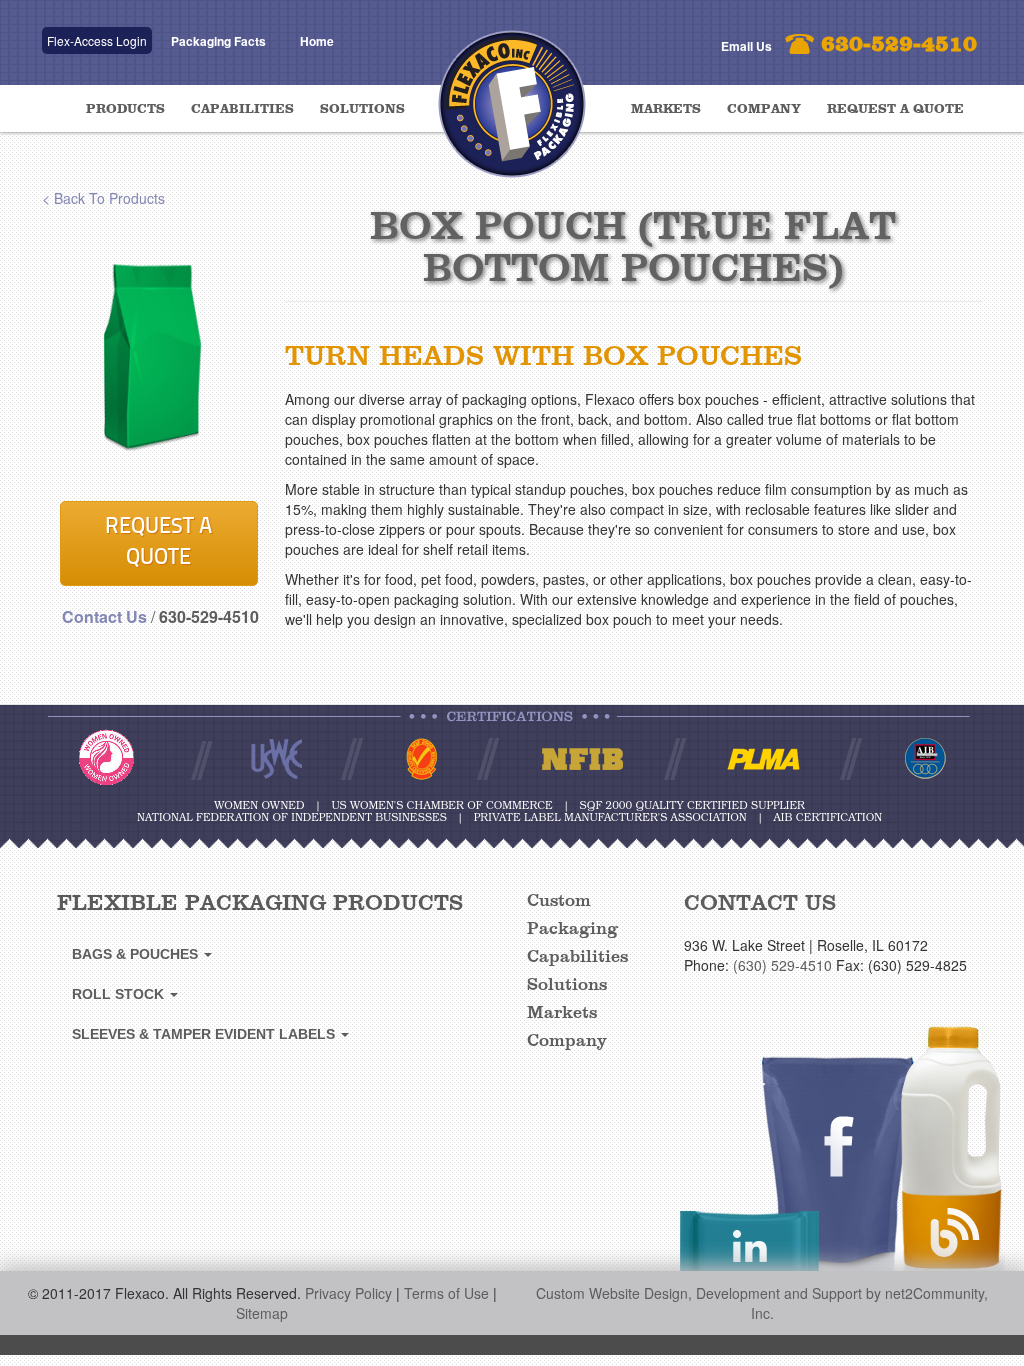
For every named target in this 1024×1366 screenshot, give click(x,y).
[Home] (512, 93)
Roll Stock (120, 994)
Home (317, 41)
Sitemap (262, 1313)
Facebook (834, 1178)
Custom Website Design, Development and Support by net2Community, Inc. (762, 1303)
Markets (666, 109)
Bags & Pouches (137, 954)
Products (125, 109)
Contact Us (104, 616)
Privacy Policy (348, 1293)
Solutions (362, 109)
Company (764, 109)
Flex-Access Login (97, 40)
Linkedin (750, 1253)
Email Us (746, 46)
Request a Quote (895, 109)
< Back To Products (103, 198)
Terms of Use (446, 1293)
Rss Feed (952, 1156)
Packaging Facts (218, 41)
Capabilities (242, 109)
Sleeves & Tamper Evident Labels (205, 1034)
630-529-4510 (899, 45)
